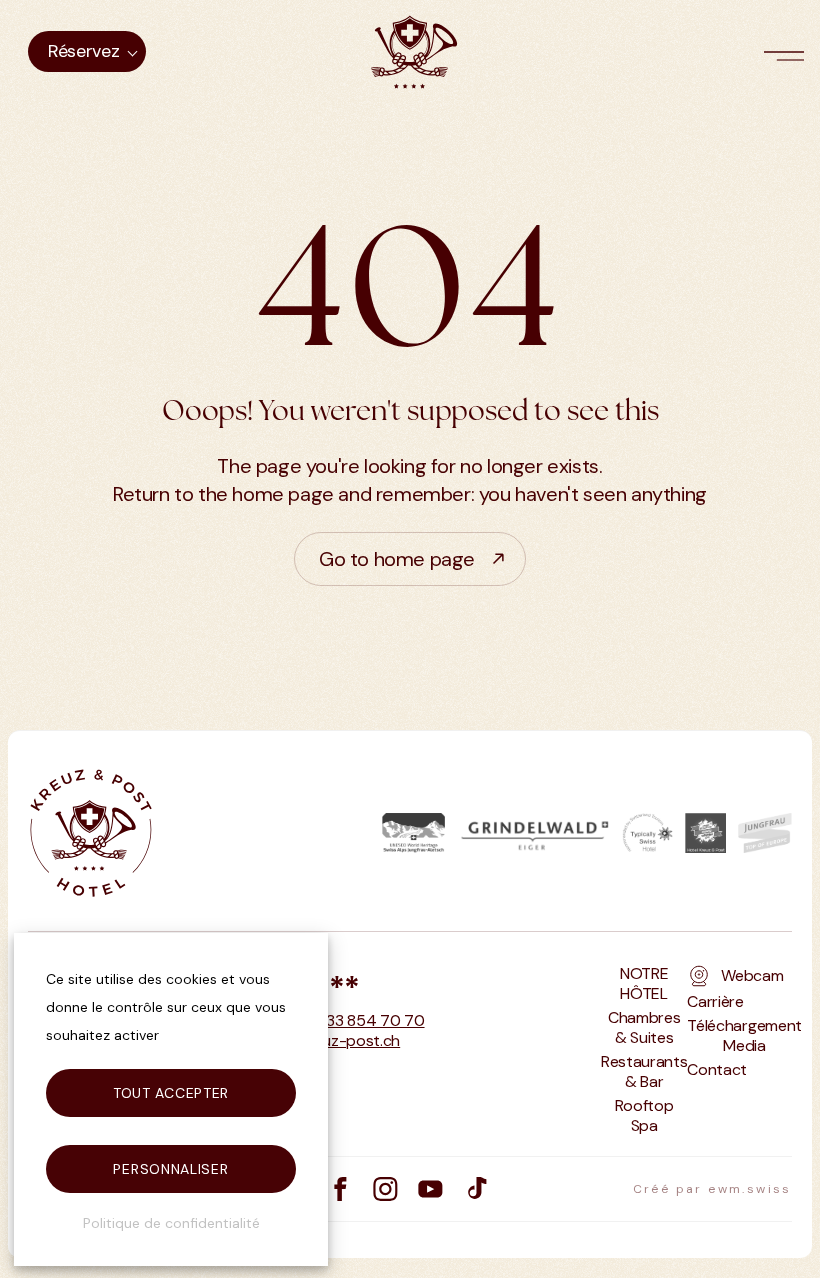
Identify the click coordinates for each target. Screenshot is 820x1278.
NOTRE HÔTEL (644, 984)
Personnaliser (170, 1169)
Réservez (83, 51)
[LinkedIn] (430, 1189)
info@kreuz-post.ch (330, 1041)
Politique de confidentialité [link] (171, 1223)
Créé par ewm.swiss (712, 1189)
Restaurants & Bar (644, 1072)
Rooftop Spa (644, 1116)
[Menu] (788, 52)
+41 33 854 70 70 (362, 1021)
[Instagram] (385, 1189)
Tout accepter (171, 1093)
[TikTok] (475, 1189)
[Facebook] (340, 1189)
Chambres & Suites (644, 1028)
